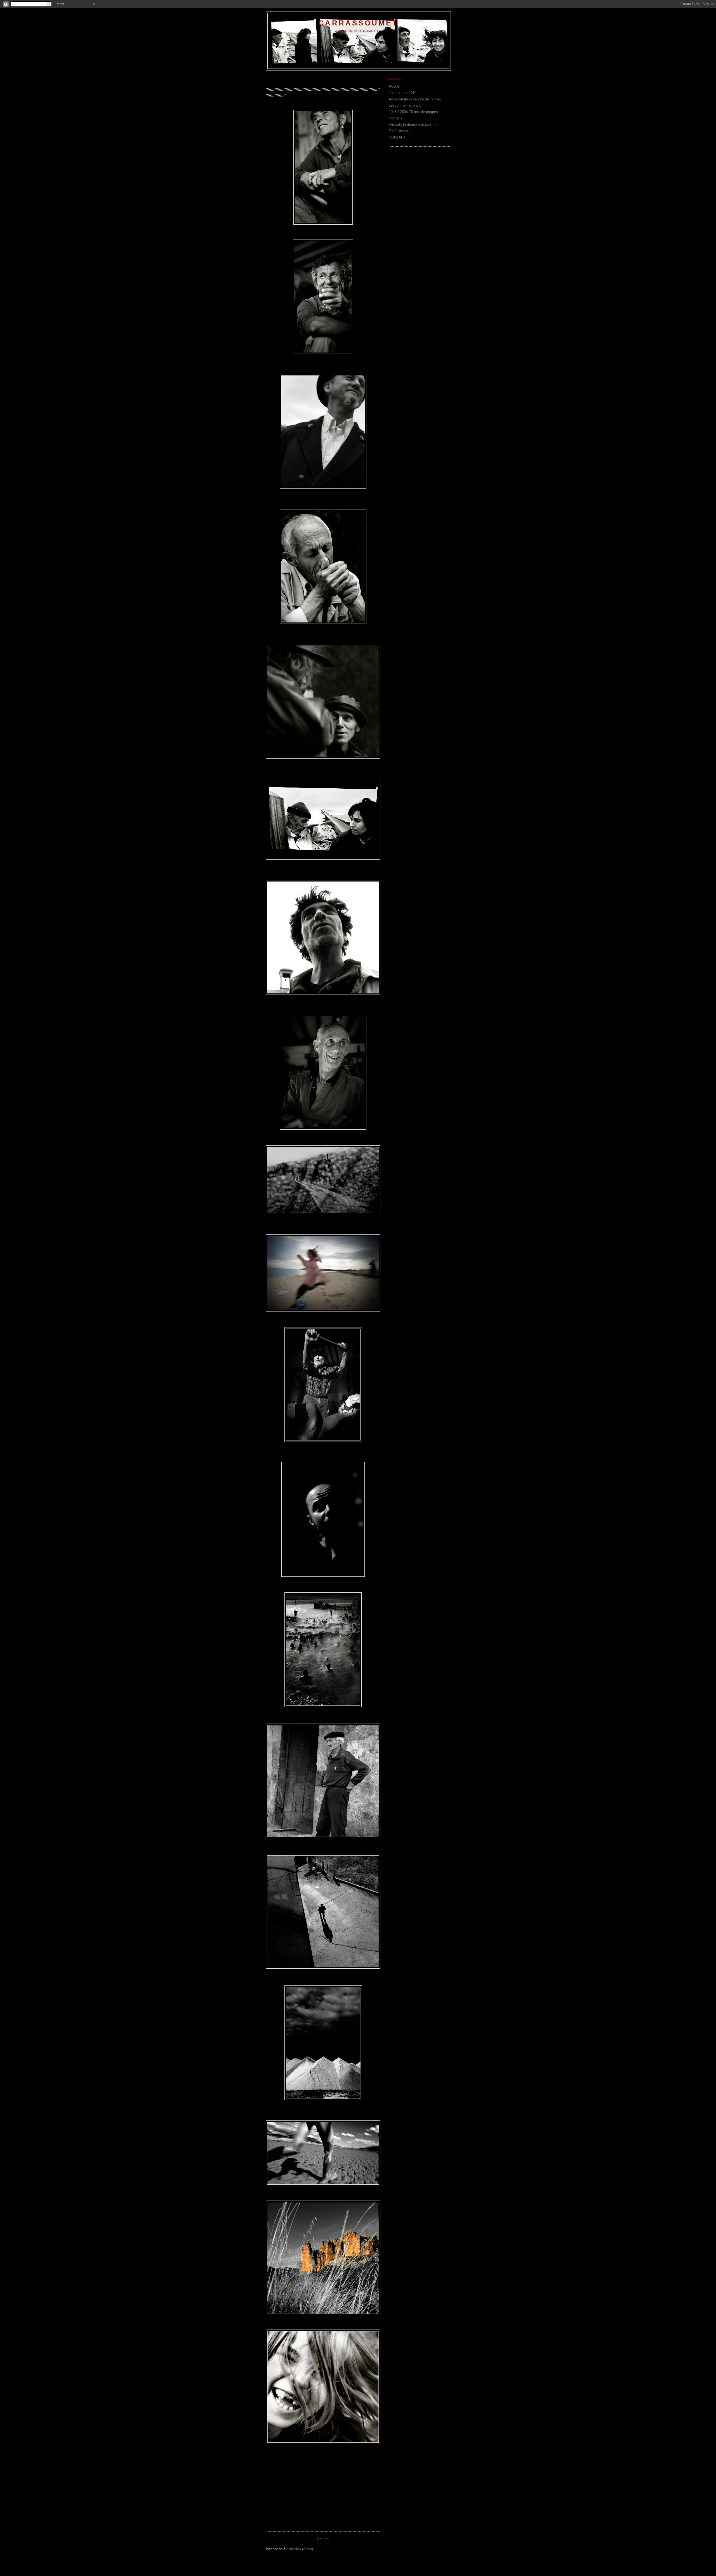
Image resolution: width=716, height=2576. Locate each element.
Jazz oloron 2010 (403, 93)
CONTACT (397, 137)
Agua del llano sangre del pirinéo (415, 99)
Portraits (396, 118)
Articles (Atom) (301, 2549)
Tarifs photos (399, 131)
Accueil (323, 2539)
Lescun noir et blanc (405, 105)
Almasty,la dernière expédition (413, 125)
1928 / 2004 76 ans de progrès (413, 112)
